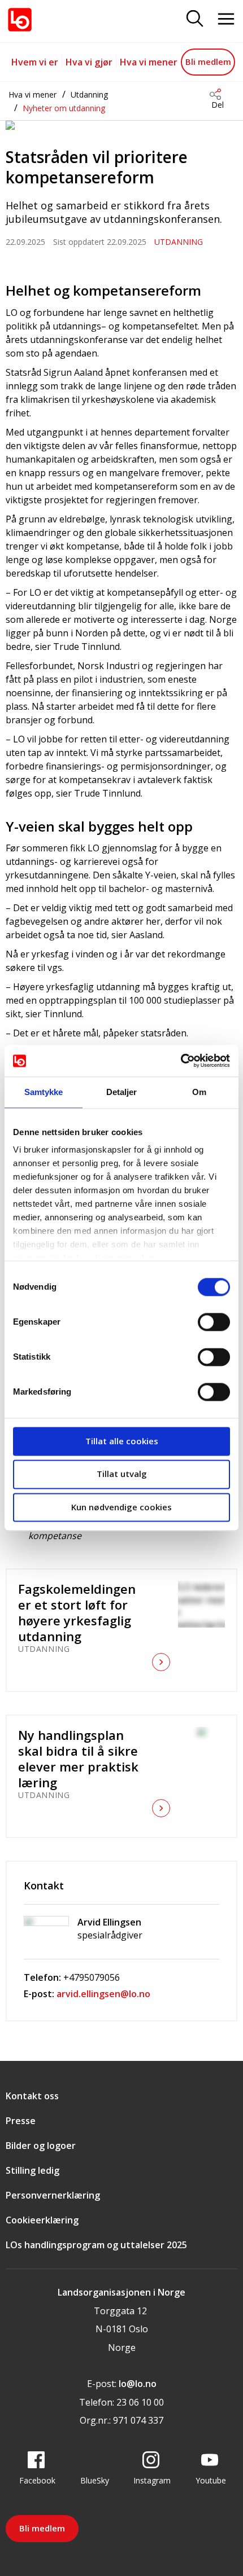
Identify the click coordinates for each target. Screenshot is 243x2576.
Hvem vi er (35, 62)
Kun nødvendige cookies (121, 1507)
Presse (21, 2121)
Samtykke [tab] (44, 1092)
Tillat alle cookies (122, 1441)
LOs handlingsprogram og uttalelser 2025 (96, 2245)
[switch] (214, 1322)
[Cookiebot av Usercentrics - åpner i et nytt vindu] (181, 1061)
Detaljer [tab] (122, 1092)
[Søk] (195, 19)
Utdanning (89, 94)
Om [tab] (199, 1092)
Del (218, 105)
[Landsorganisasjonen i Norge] (20, 20)
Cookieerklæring (42, 2220)
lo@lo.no (138, 2384)
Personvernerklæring (53, 2195)
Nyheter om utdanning (64, 108)
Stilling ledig (32, 2170)
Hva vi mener (149, 62)
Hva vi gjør (89, 62)
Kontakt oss (32, 2096)
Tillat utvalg (122, 1474)
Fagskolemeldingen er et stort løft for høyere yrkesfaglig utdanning (77, 1612)
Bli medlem (208, 61)
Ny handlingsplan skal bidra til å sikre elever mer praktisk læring (78, 1759)
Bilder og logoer (41, 2146)
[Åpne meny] (226, 19)
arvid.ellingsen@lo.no (103, 1994)
